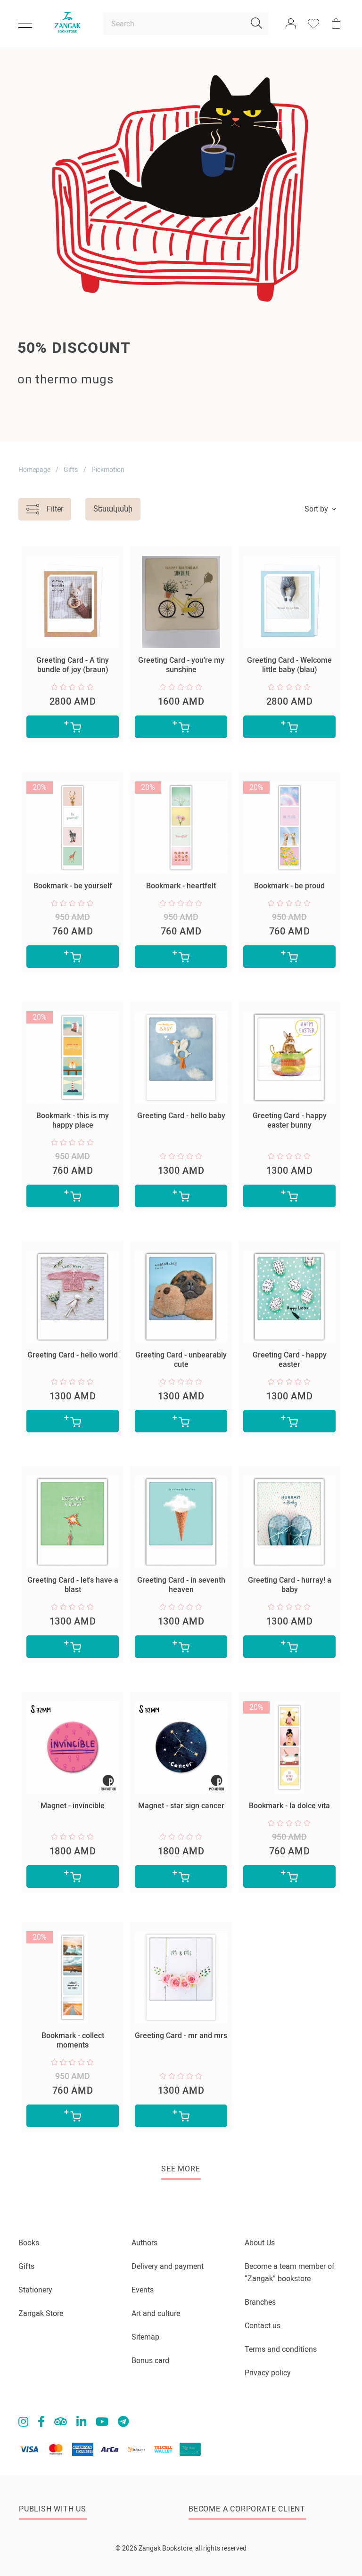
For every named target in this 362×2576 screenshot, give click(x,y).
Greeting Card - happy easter (290, 1360)
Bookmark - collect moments (73, 2040)
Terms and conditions (281, 2349)
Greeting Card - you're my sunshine (181, 665)
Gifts (71, 470)
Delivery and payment (168, 2266)
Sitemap (145, 2337)
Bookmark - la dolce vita (289, 1806)
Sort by (316, 509)
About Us (260, 2243)
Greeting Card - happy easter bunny (290, 1120)
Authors (144, 2243)
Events (143, 2290)
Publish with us (53, 2509)
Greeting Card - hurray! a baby (290, 1585)
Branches (260, 2302)
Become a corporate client (247, 2509)
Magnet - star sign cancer (181, 1806)
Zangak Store (41, 2313)
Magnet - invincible (73, 1806)
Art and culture (156, 2313)
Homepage (34, 470)
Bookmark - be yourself (73, 886)
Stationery (35, 2290)
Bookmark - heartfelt (181, 886)
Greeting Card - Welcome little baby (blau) (289, 665)
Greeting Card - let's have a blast (73, 1585)
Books (29, 2243)
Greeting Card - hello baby (181, 1116)
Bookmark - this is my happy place (73, 1120)
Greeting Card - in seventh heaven (181, 1585)
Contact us (263, 2326)
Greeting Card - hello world (73, 1355)
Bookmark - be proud (289, 886)
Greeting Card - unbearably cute (181, 1360)
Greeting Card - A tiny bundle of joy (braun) (73, 665)
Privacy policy (268, 2373)
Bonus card (150, 2361)
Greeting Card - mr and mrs (181, 2036)
